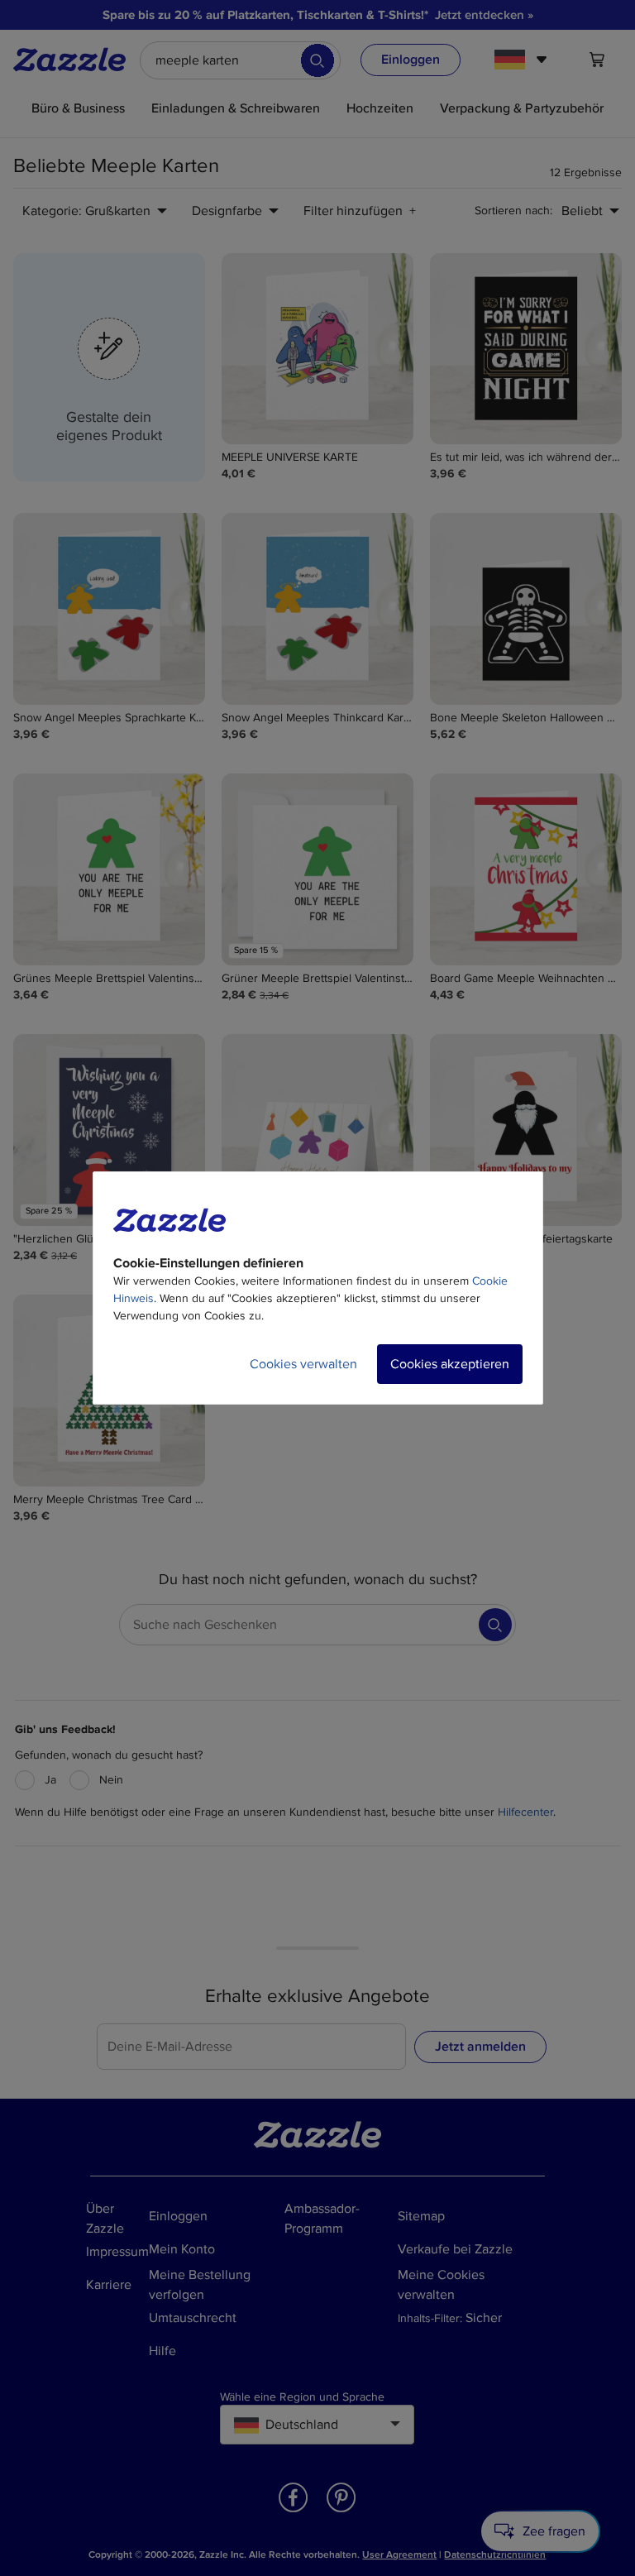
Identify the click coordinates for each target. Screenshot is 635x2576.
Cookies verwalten (303, 1364)
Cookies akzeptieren (450, 1364)
